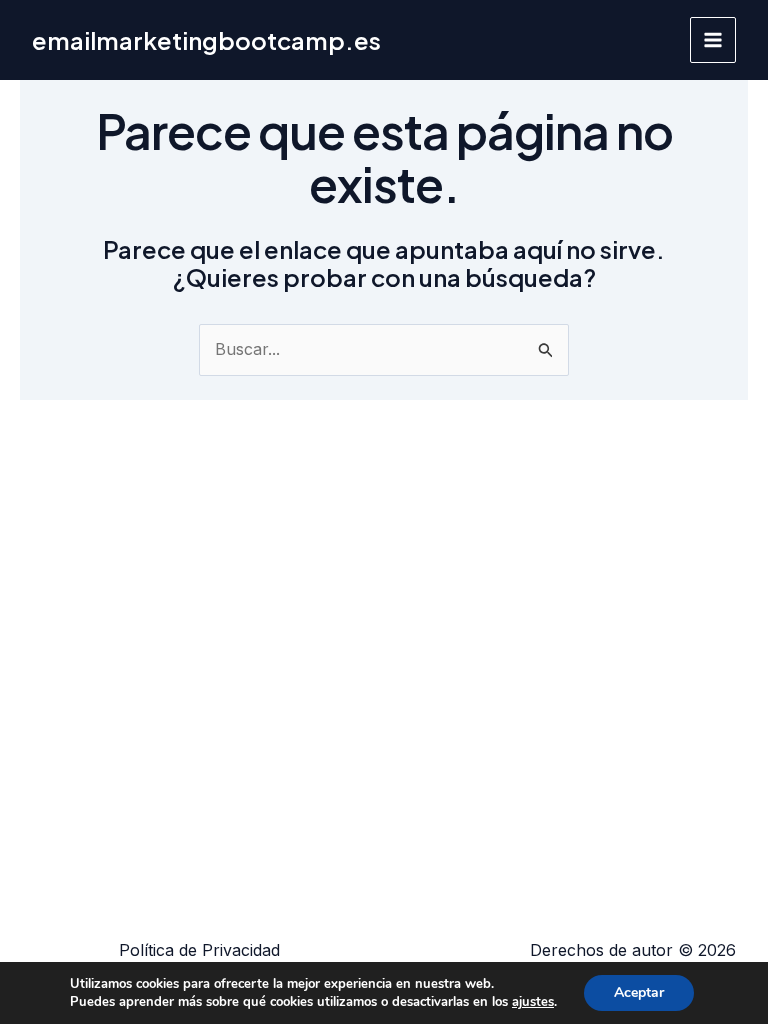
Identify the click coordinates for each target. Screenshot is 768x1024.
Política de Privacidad (199, 950)
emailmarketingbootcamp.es (206, 40)
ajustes (533, 1002)
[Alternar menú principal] (713, 40)
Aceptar (639, 992)
